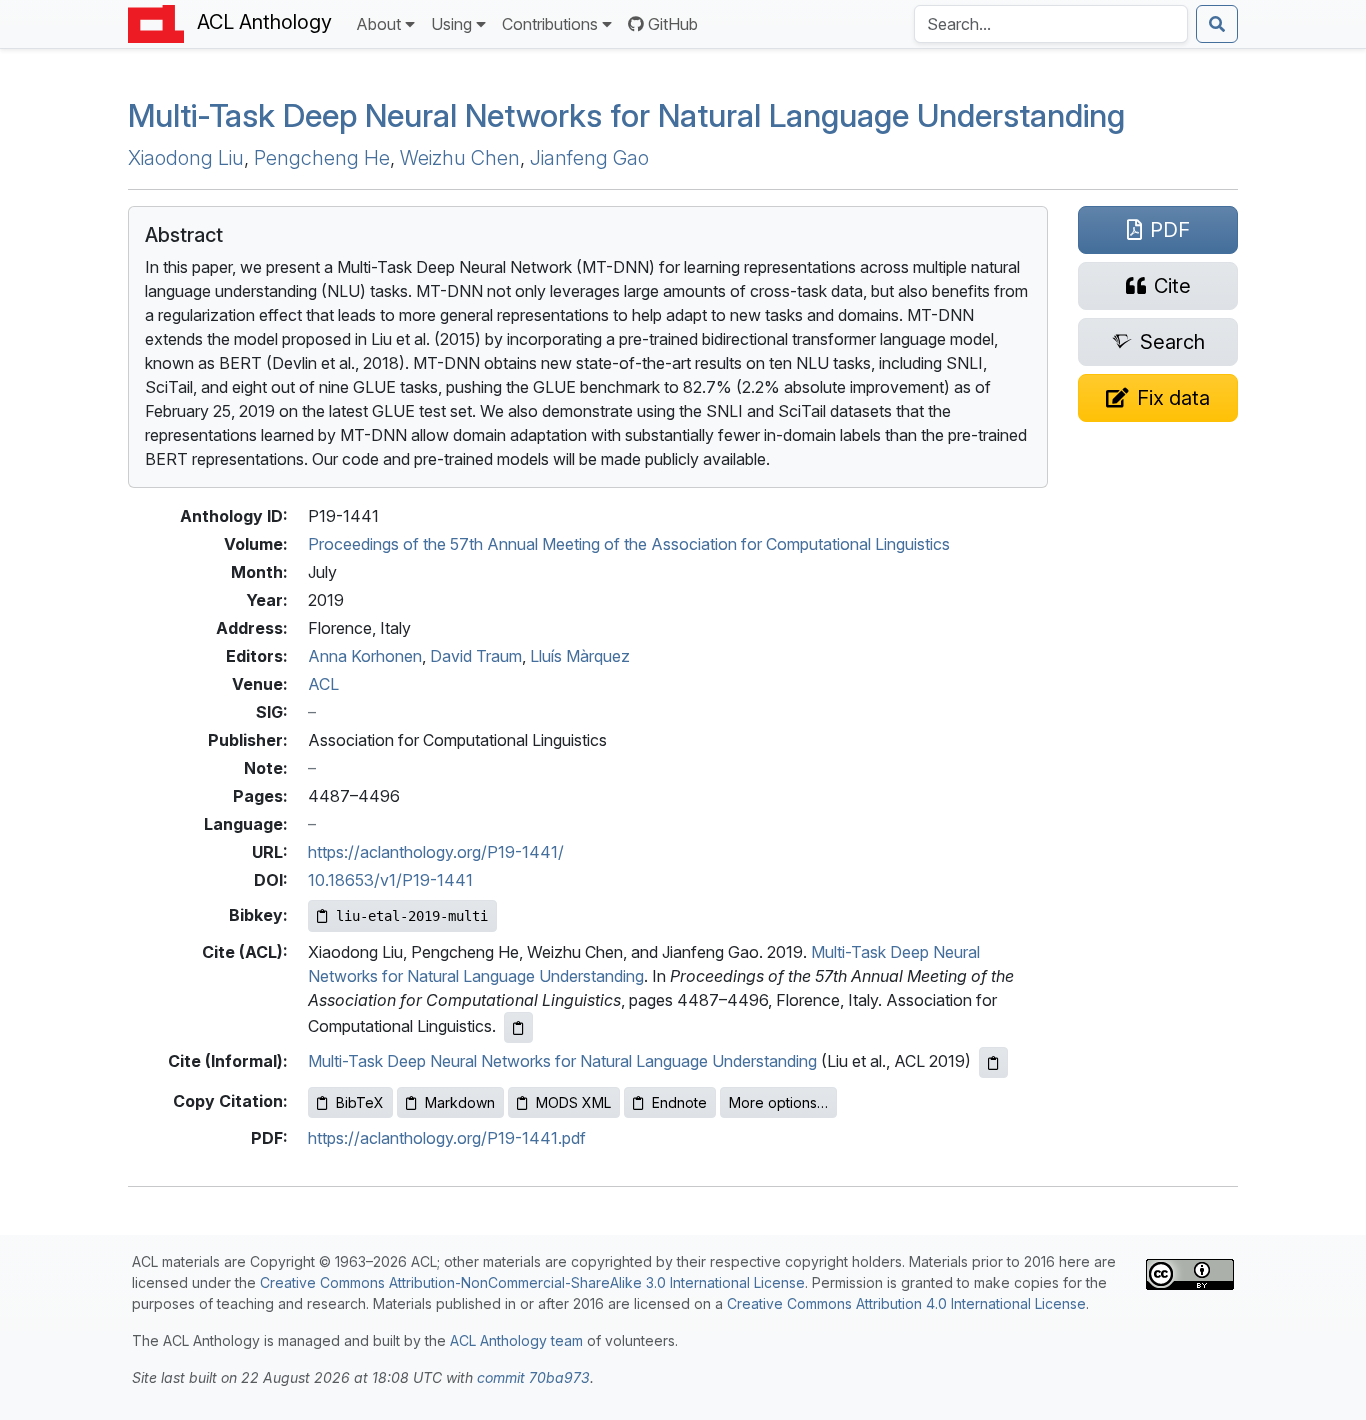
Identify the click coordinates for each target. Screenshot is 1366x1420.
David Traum (476, 656)
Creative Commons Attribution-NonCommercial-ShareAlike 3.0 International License (532, 1282)
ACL (323, 684)
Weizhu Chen (460, 158)
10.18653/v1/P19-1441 (390, 880)
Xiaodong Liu (186, 158)
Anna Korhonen (365, 656)
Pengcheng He (322, 158)
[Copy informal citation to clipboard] (993, 1062)
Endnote (679, 1102)
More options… (778, 1102)
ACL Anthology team (516, 1340)
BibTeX (360, 1102)
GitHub (673, 24)
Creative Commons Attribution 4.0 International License (906, 1303)
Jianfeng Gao (589, 158)
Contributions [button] (550, 24)
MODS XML (573, 1102)
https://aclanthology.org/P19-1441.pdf (447, 1138)
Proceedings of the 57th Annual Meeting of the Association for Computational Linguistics (629, 544)
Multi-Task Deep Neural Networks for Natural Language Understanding (626, 115)
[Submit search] (1217, 24)
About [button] (378, 24)
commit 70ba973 (533, 1377)
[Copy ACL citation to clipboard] (518, 1027)
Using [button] (451, 24)
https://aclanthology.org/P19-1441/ (436, 852)
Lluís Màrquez (580, 656)
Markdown (460, 1102)
